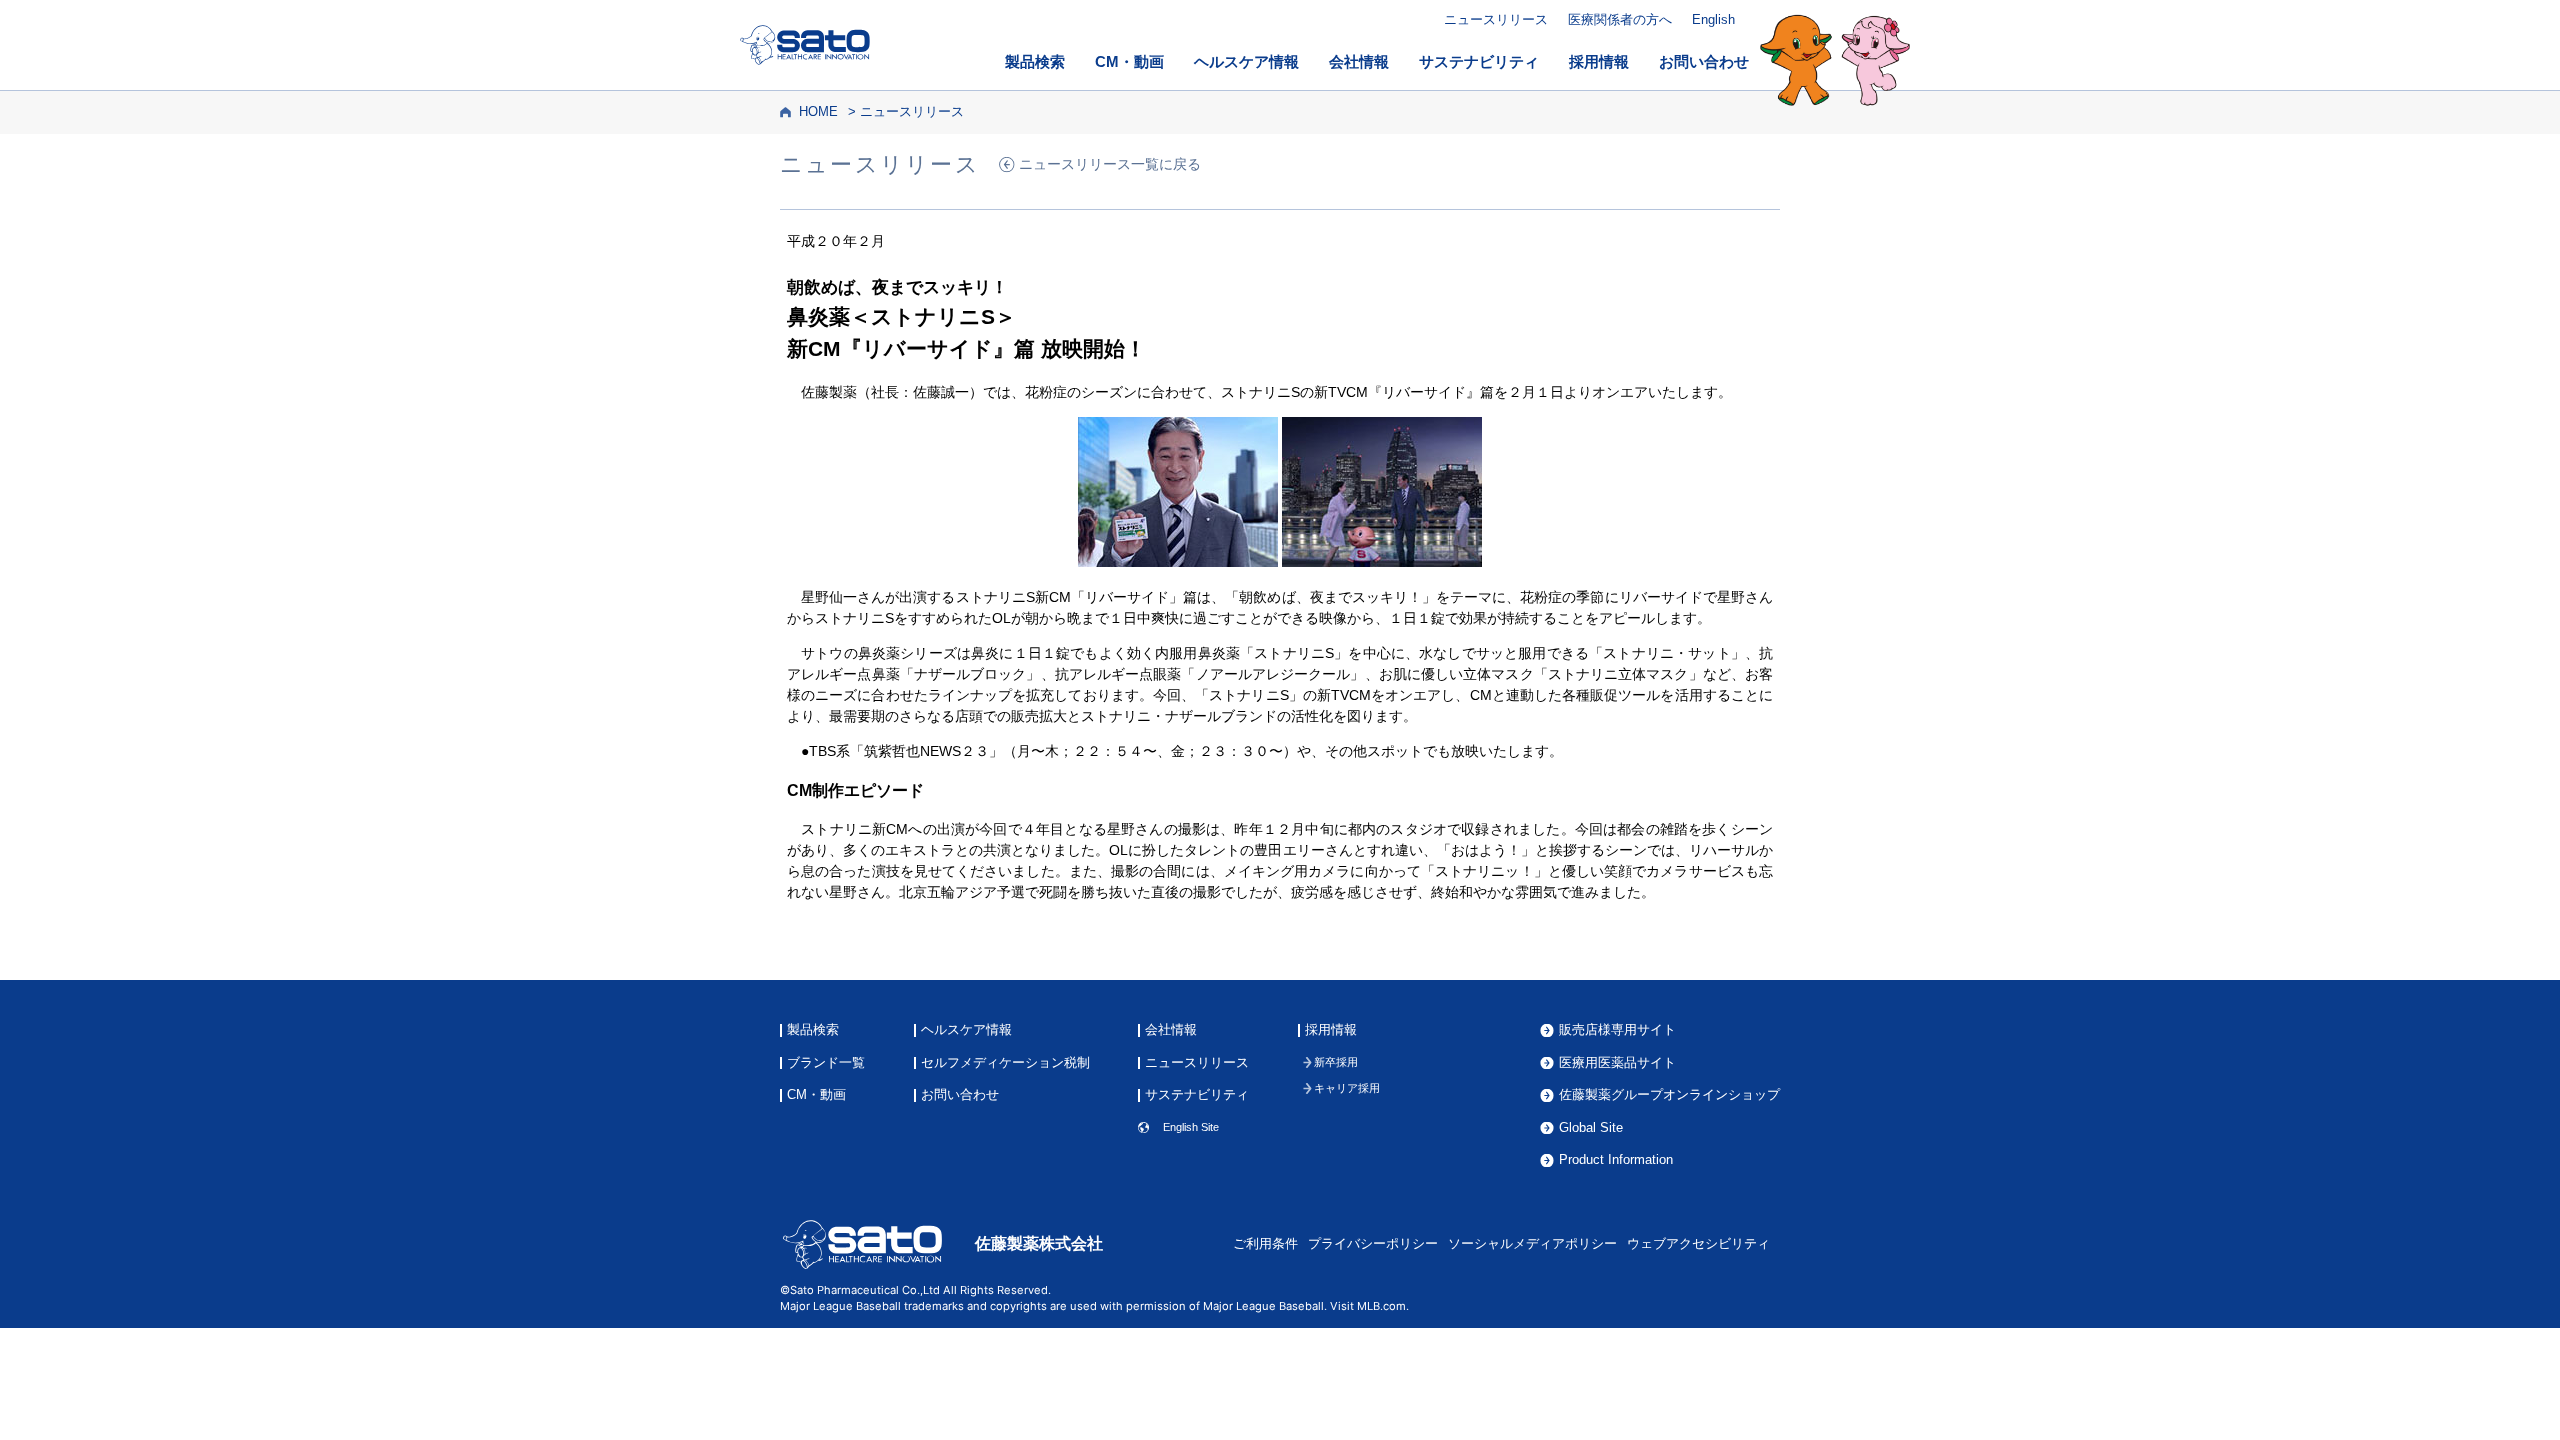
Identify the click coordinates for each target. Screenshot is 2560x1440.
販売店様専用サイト (1617, 1030)
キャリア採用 (1347, 1088)
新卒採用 (1336, 1062)
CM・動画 (1129, 62)
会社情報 (1359, 62)
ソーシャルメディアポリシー (1532, 1244)
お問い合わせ (1704, 62)
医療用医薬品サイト (1617, 1063)
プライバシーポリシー (1373, 1244)
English (1713, 19)
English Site (1191, 1127)
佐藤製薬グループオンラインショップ (1669, 1095)
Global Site (1591, 1128)
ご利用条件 (1265, 1244)
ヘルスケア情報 (1246, 62)
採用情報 (1599, 62)
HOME (818, 112)
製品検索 (1035, 62)
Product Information (1616, 1160)
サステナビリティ (1479, 62)
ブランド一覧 (826, 1063)
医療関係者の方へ (1620, 19)
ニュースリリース (1496, 19)
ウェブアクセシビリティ (1698, 1244)
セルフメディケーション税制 (1005, 1063)
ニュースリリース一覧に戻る (1110, 164)
